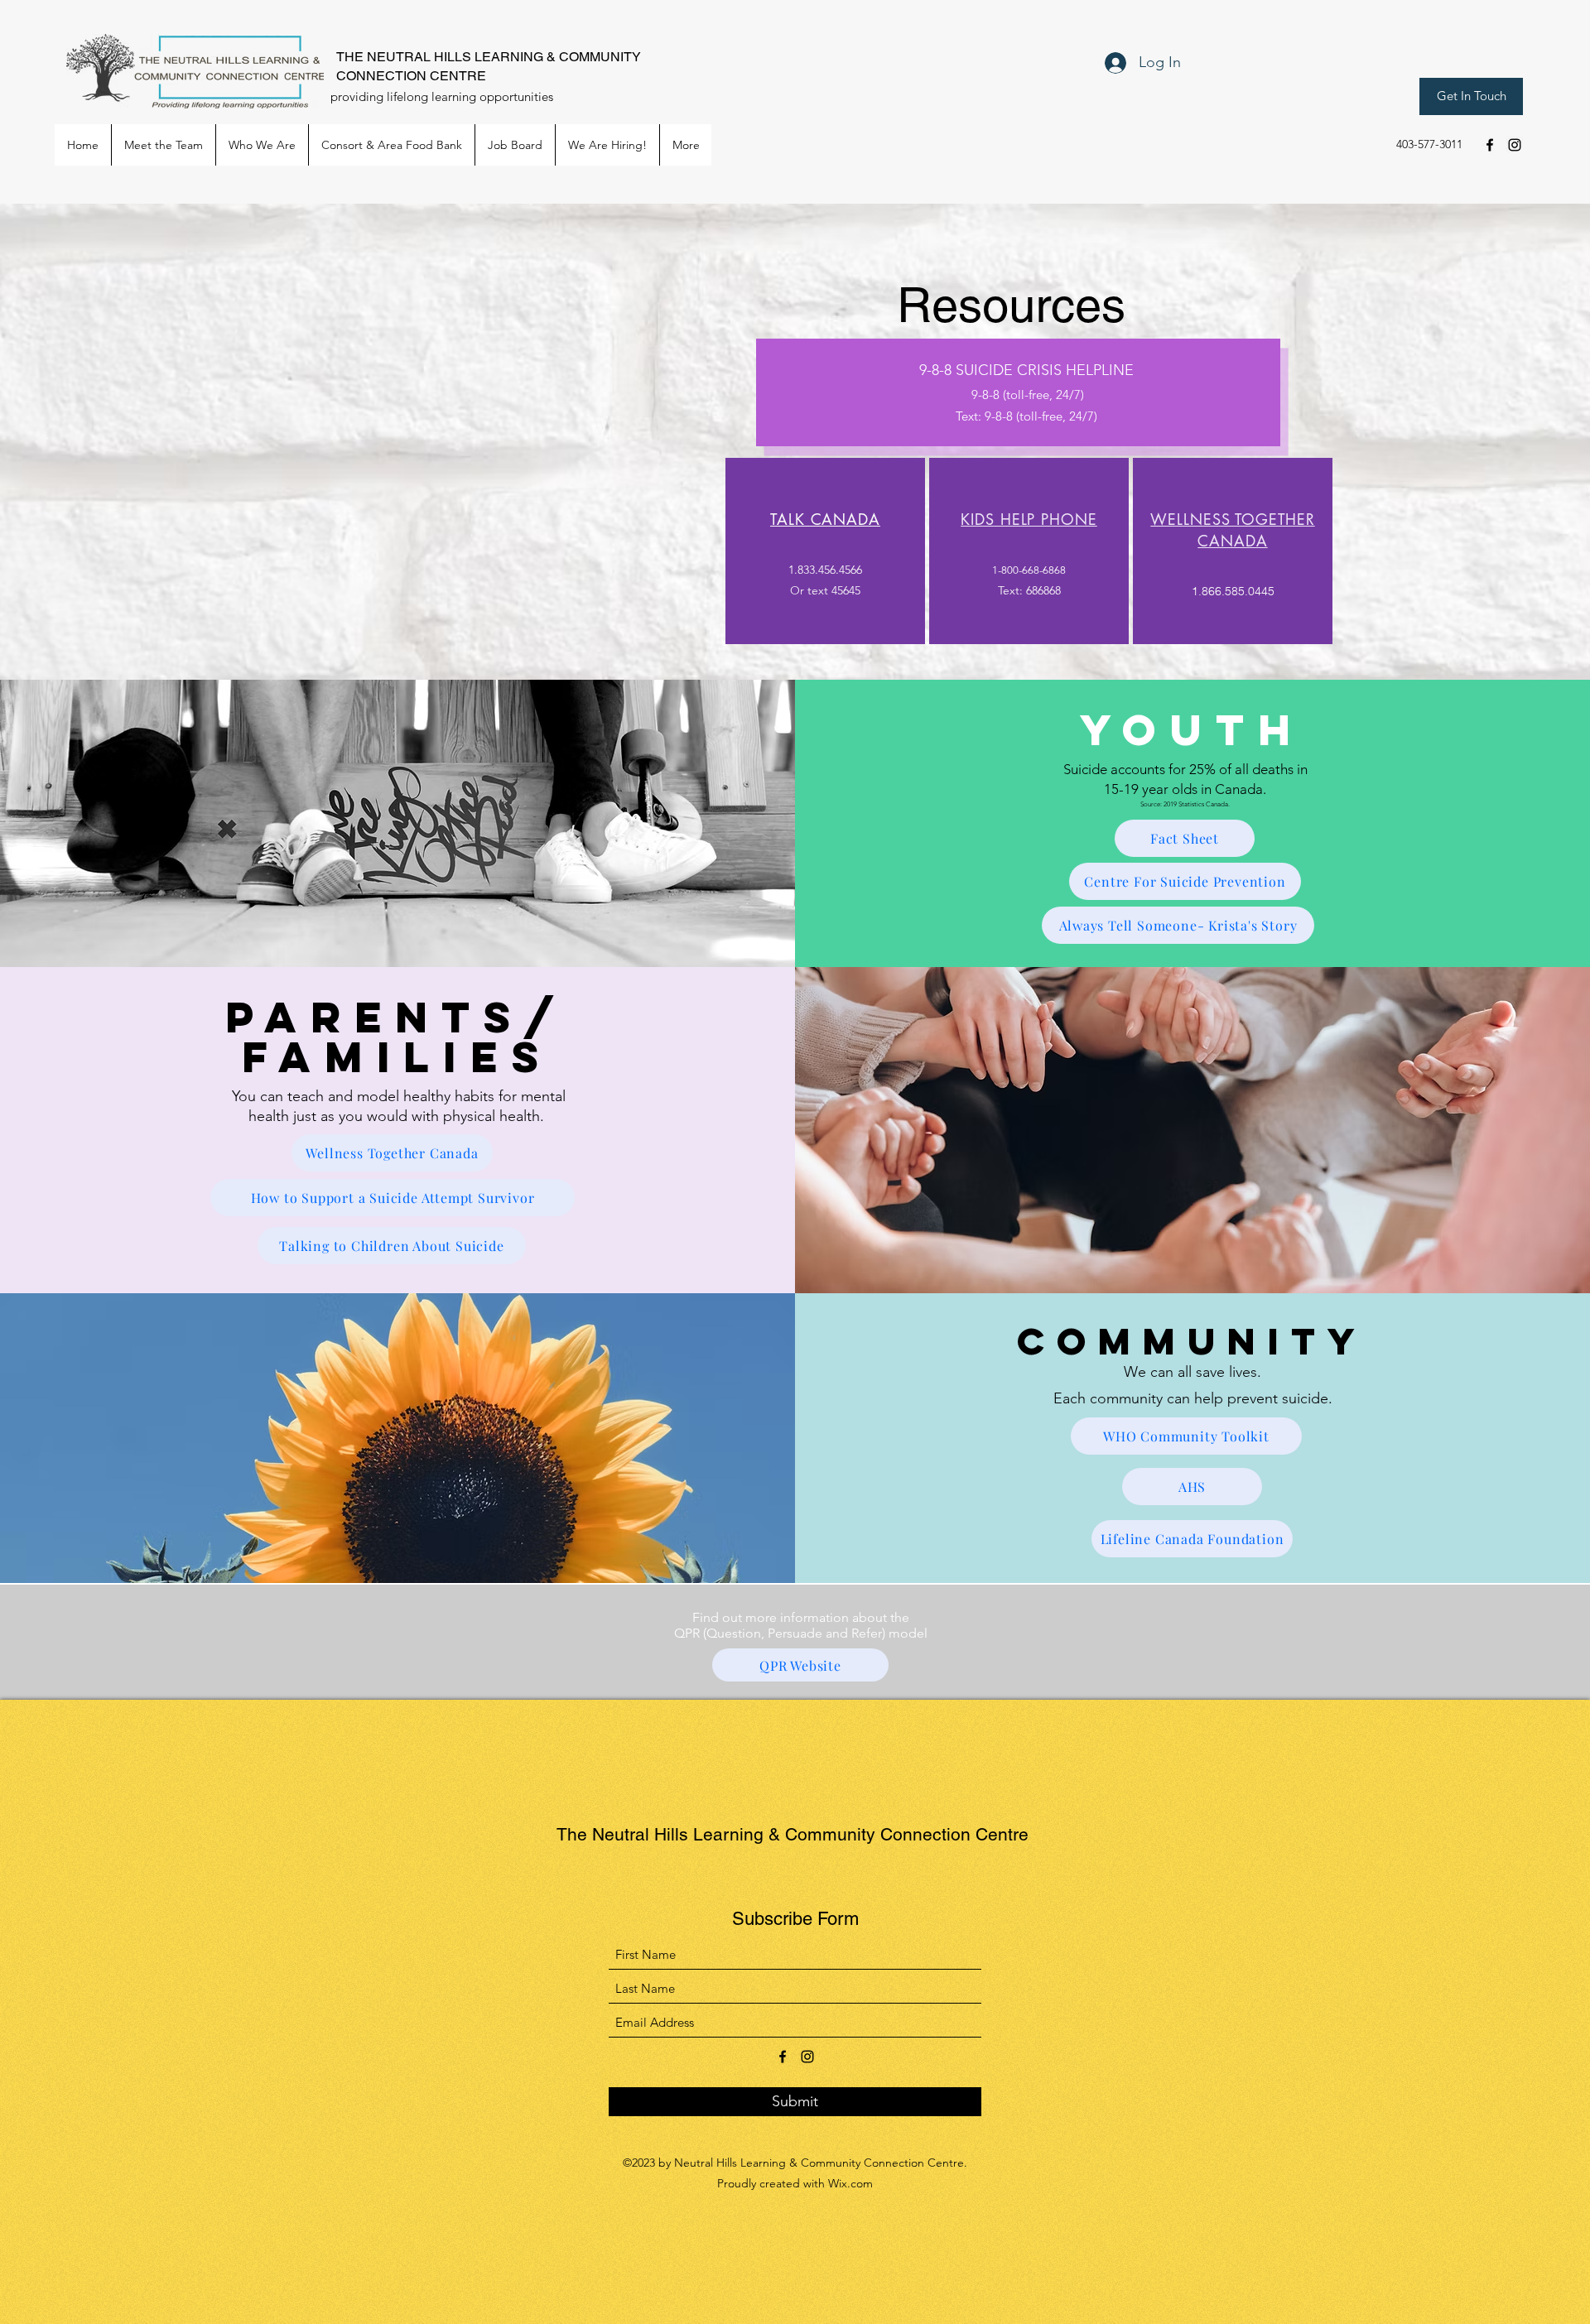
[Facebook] (1490, 145)
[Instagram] (1515, 145)
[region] (825, 551)
